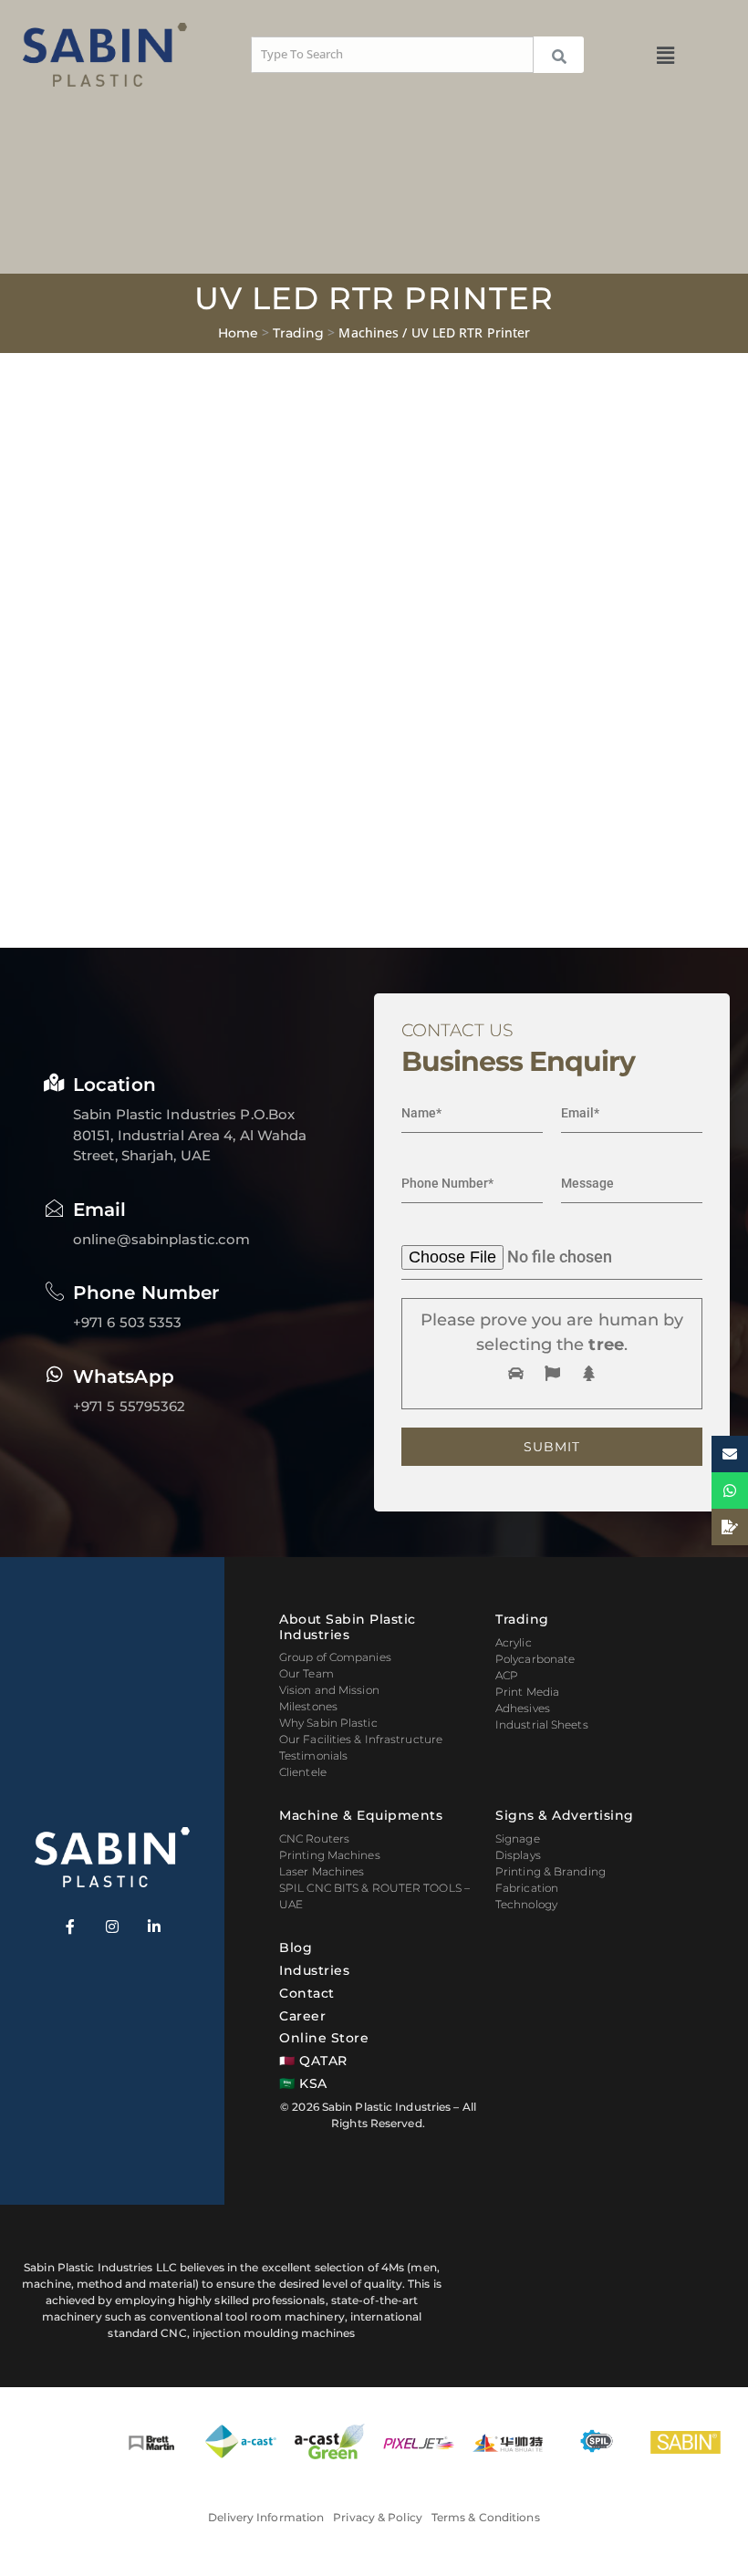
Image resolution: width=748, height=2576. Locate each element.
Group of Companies (335, 1657)
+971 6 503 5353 (128, 1322)
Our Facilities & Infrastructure (361, 1739)
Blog (296, 1948)
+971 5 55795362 (130, 1406)
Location (114, 1085)
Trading (298, 333)
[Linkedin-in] (154, 1927)
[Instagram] (112, 1927)
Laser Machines (322, 1871)
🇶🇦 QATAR (313, 2061)
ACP (507, 1675)
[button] (666, 55)
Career (302, 2016)
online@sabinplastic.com (161, 1239)
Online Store (324, 2038)
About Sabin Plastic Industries (348, 1627)
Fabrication (527, 1888)
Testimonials (313, 1755)
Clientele (303, 1772)
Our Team (306, 1673)
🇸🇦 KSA (303, 2083)
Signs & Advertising (565, 1815)
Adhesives (523, 1708)
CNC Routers (314, 1839)
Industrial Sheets (542, 1724)
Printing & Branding (551, 1871)
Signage (518, 1839)
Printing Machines (330, 1855)
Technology (526, 1904)
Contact (307, 1993)
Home (238, 333)
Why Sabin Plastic (328, 1723)
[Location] (55, 1083)
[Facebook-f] (70, 1927)
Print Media (527, 1692)
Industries (314, 1970)
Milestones (308, 1706)
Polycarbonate (535, 1659)
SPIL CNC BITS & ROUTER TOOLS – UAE (374, 1896)
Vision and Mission (329, 1690)
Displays (518, 1855)
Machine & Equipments (361, 1815)
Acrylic (514, 1642)
